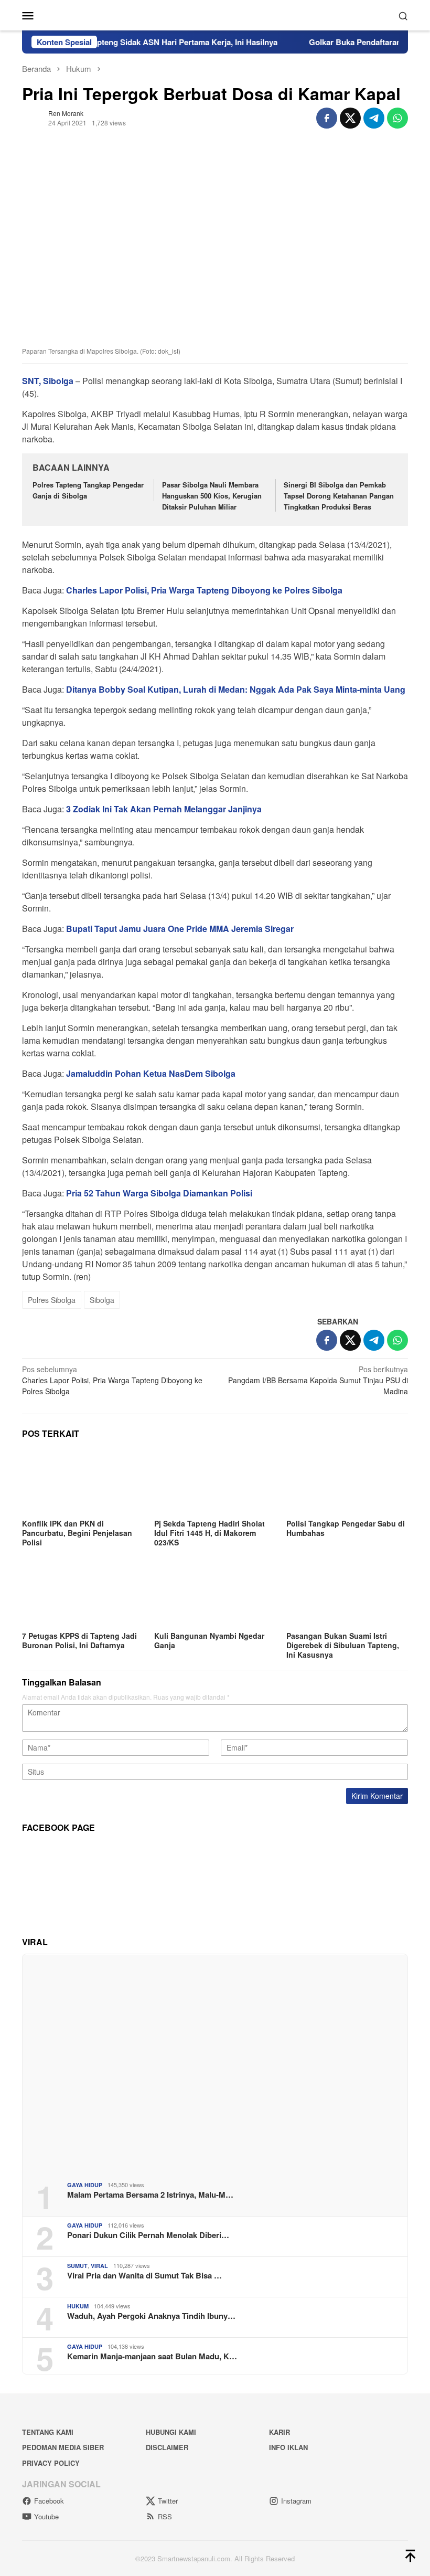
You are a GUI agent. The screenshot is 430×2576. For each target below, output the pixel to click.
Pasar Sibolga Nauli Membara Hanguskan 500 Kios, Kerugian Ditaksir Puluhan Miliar (212, 496)
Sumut (77, 2266)
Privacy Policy (51, 2463)
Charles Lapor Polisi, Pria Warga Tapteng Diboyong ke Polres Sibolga (112, 1380)
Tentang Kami (48, 2432)
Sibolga (102, 1300)
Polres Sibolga (52, 1300)
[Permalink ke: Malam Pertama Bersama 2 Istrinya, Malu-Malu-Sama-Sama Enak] (215, 2064)
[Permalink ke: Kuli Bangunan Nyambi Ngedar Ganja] (215, 1594)
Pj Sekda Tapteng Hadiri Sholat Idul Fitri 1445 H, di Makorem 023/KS (209, 1533)
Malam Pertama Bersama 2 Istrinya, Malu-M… (150, 2195)
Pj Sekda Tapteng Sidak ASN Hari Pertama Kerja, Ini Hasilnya (138, 42)
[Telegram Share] (374, 118)
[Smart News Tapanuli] (215, 14)
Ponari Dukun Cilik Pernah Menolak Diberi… (148, 2235)
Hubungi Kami (171, 2432)
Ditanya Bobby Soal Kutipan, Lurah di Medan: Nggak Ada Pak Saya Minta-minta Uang (236, 689)
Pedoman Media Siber (63, 2447)
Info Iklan (288, 2447)
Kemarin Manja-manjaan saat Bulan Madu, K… (152, 2356)
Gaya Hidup (85, 2185)
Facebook (49, 2501)
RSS (165, 2516)
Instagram (296, 2501)
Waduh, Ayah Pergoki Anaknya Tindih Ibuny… (151, 2316)
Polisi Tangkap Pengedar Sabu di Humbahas (346, 1528)
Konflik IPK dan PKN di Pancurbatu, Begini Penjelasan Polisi (77, 1533)
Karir (279, 2432)
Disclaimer (167, 2447)
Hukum (78, 2306)
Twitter (168, 2501)
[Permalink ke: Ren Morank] (33, 117)
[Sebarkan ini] (327, 118)
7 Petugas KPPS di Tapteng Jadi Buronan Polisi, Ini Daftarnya (79, 1640)
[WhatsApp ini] (397, 118)
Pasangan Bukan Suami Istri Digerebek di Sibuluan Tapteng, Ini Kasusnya (343, 1645)
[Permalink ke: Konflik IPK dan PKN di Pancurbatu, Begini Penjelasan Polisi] (83, 1482)
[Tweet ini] (350, 118)
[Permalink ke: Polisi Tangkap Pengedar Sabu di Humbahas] (347, 1482)
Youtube (46, 2516)
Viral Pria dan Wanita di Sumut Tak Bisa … (144, 2275)
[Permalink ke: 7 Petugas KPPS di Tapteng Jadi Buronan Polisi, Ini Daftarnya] (83, 1594)
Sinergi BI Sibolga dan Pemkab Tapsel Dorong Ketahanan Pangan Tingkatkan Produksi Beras (339, 496)
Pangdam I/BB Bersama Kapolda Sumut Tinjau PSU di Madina (318, 1380)
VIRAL (99, 2266)
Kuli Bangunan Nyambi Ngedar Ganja (209, 1640)
